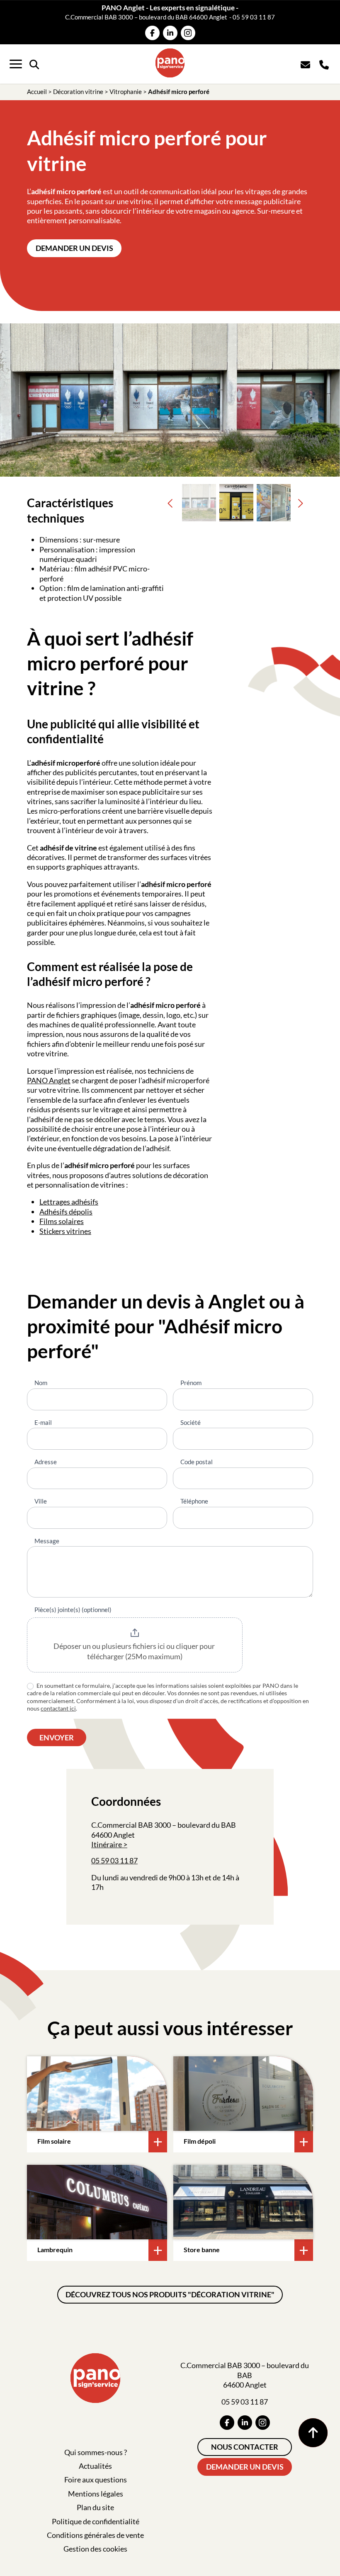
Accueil (37, 92)
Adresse (46, 1462)
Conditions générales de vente (95, 2535)
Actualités (95, 2466)
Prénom (191, 1383)
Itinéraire (107, 1844)
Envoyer (57, 1737)
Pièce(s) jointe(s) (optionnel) (73, 1610)
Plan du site (95, 2507)
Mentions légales (96, 2494)
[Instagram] (188, 33)
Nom (41, 1383)
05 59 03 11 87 (254, 17)
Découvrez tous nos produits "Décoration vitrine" (170, 2294)
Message (47, 1541)
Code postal (197, 1462)
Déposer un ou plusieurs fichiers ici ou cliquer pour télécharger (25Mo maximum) (135, 1651)
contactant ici (58, 1708)
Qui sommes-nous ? (96, 2452)
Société (191, 1422)
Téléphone (194, 1501)
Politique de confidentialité (96, 2521)
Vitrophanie (126, 92)
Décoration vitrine (78, 92)
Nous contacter (245, 2447)
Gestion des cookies (95, 2549)
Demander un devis (74, 248)
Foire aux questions (96, 2480)
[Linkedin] (170, 33)
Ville (41, 1501)
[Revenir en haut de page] (313, 2433)
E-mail (43, 1422)
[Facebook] (152, 33)
